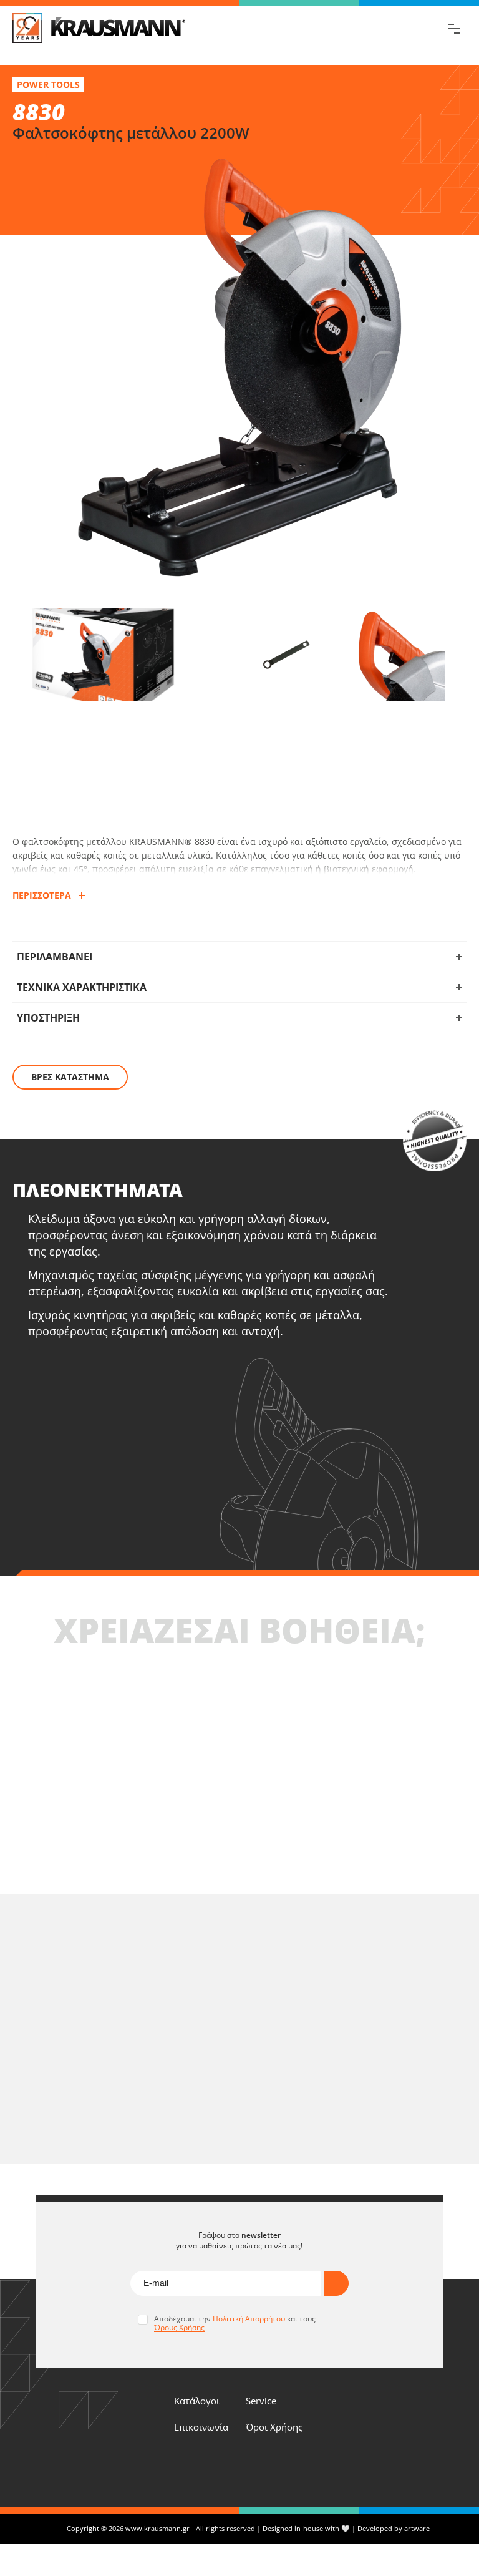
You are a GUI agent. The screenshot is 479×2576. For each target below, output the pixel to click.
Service (261, 2401)
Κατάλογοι (197, 2401)
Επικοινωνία (201, 2427)
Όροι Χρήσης (274, 2427)
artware (417, 2528)
